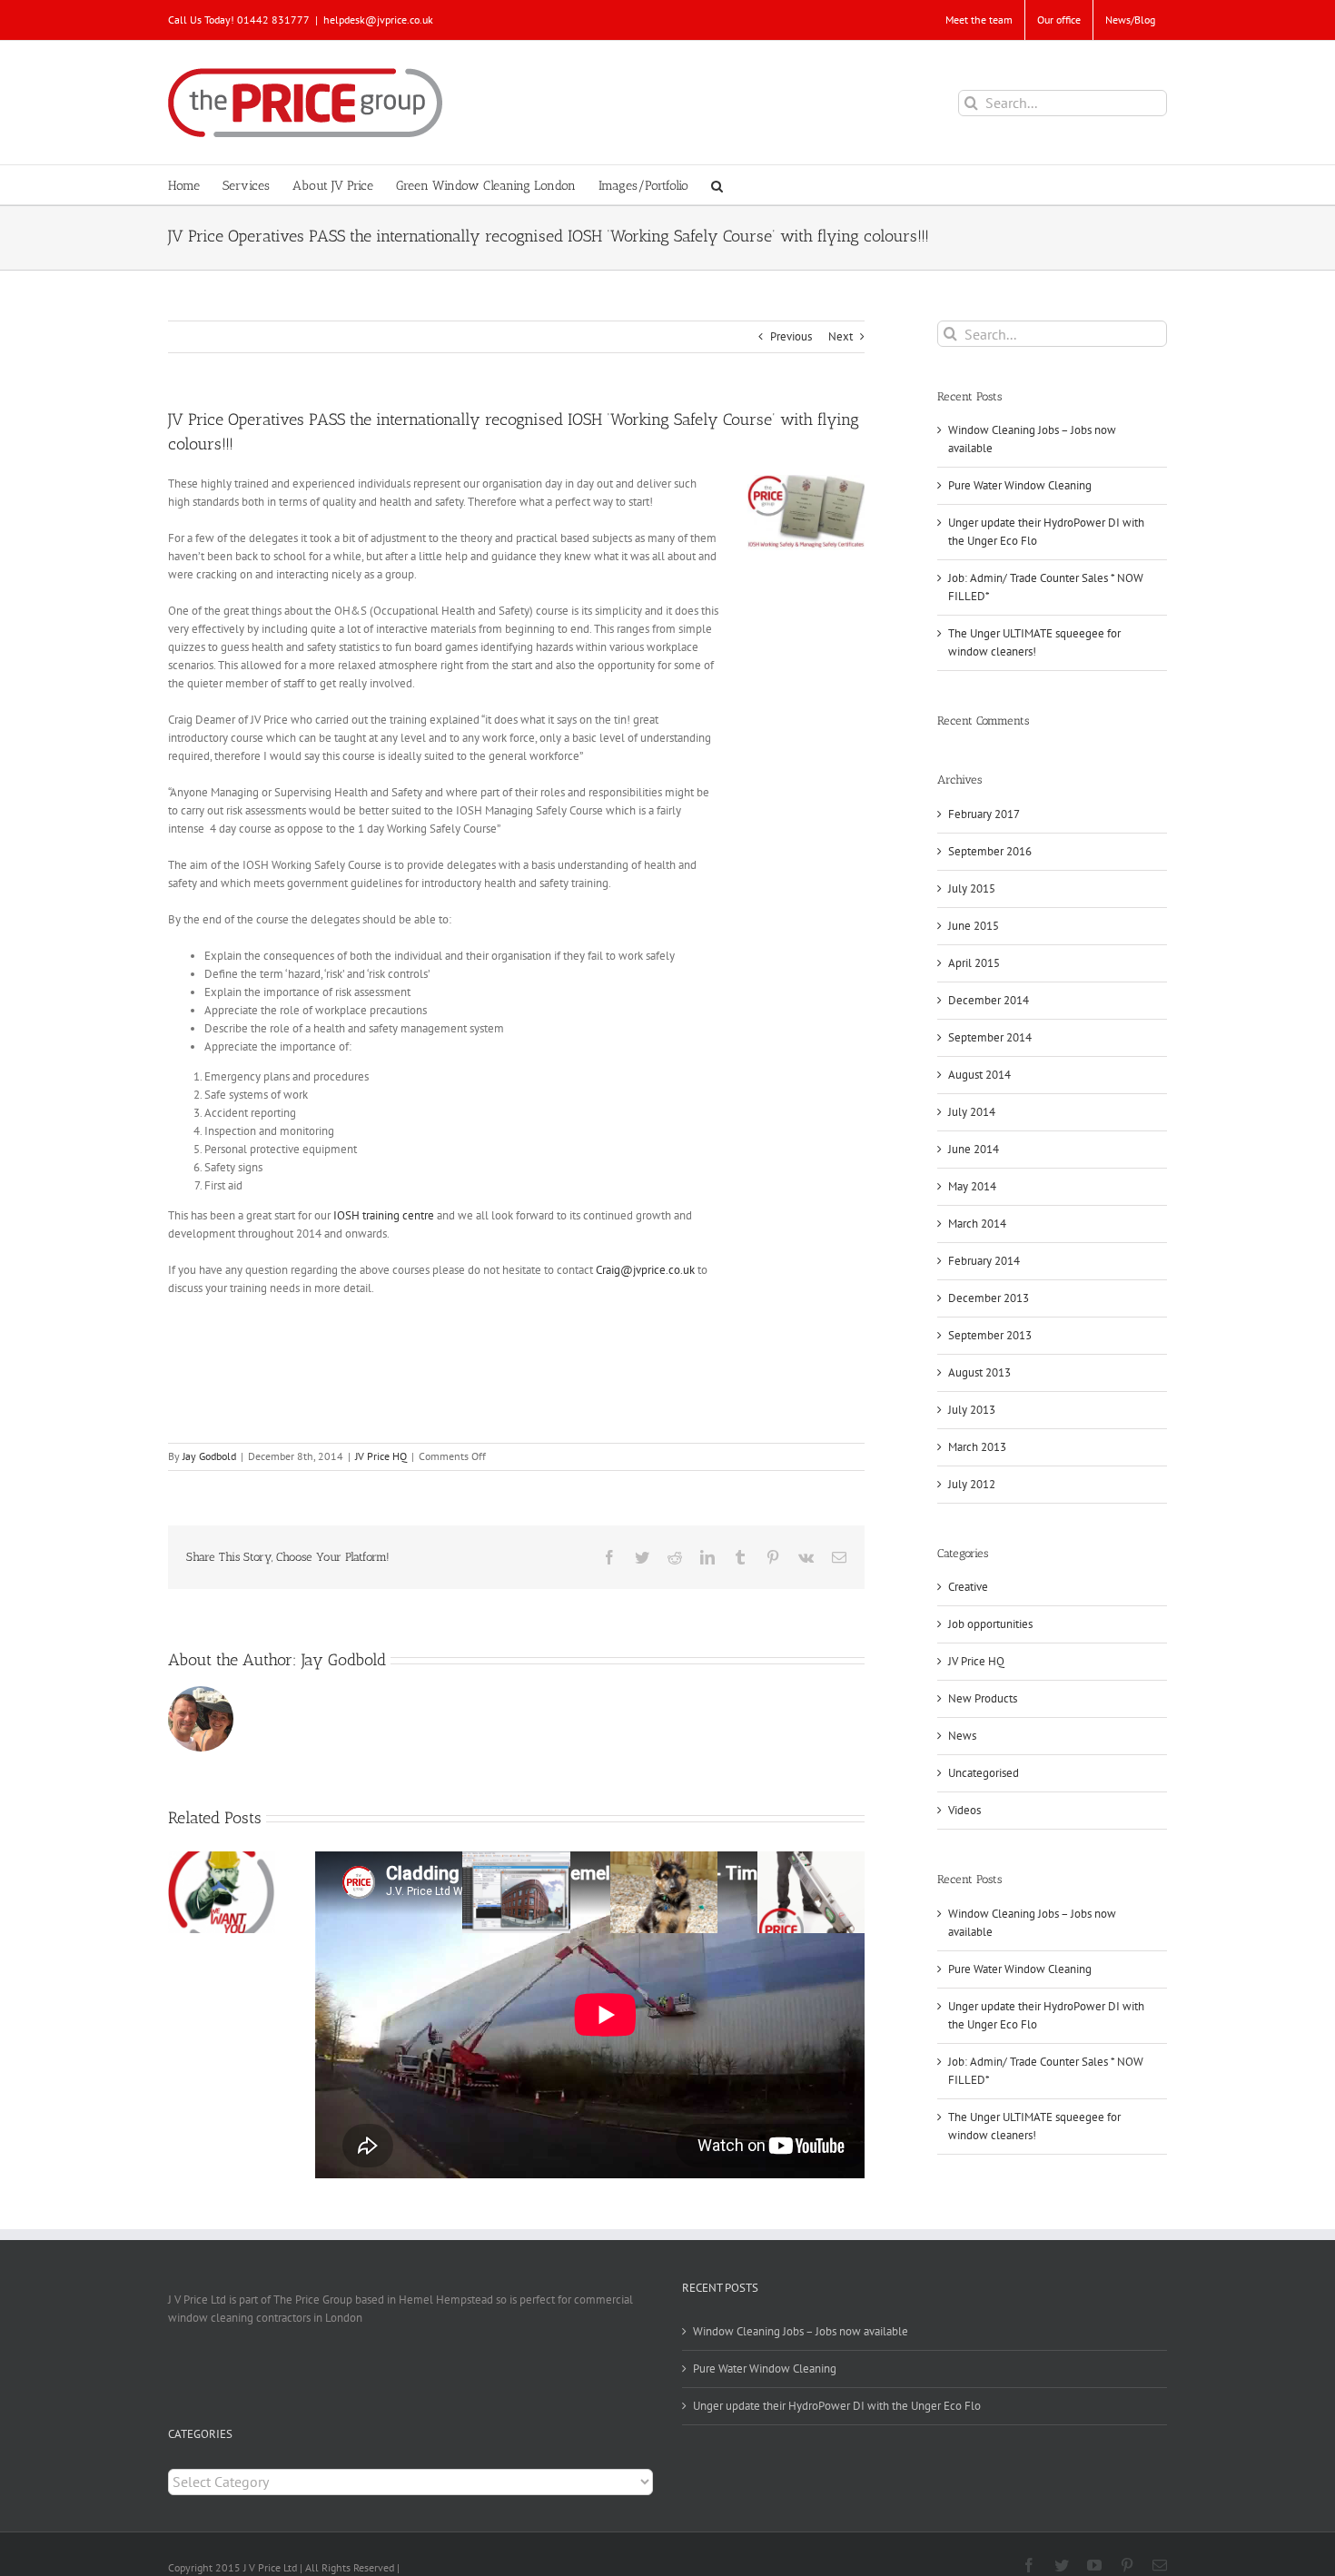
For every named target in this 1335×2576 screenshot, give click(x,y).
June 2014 (974, 1149)
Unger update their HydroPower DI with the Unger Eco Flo (837, 2406)
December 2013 (989, 1298)
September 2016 (990, 851)
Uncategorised (984, 1773)
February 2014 (984, 1261)
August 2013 (979, 1372)
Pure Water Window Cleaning (1020, 485)
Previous (791, 336)
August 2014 (979, 1075)
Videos (964, 1810)
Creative (968, 1587)
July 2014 (972, 1112)
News (962, 1736)
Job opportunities (990, 1624)
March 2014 (977, 1224)
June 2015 (974, 926)
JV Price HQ (381, 1456)
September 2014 (990, 1037)
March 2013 (977, 1447)
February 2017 (984, 814)
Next (841, 336)
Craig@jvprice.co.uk (645, 1270)
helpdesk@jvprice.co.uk (378, 20)
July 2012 (972, 1484)
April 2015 (974, 963)
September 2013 (990, 1335)
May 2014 (972, 1186)
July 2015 (972, 888)
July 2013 (972, 1410)
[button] (717, 185)
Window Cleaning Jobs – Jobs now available (801, 2331)
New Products (983, 1698)
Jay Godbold (209, 1456)
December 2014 (989, 1000)
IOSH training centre (384, 1215)
